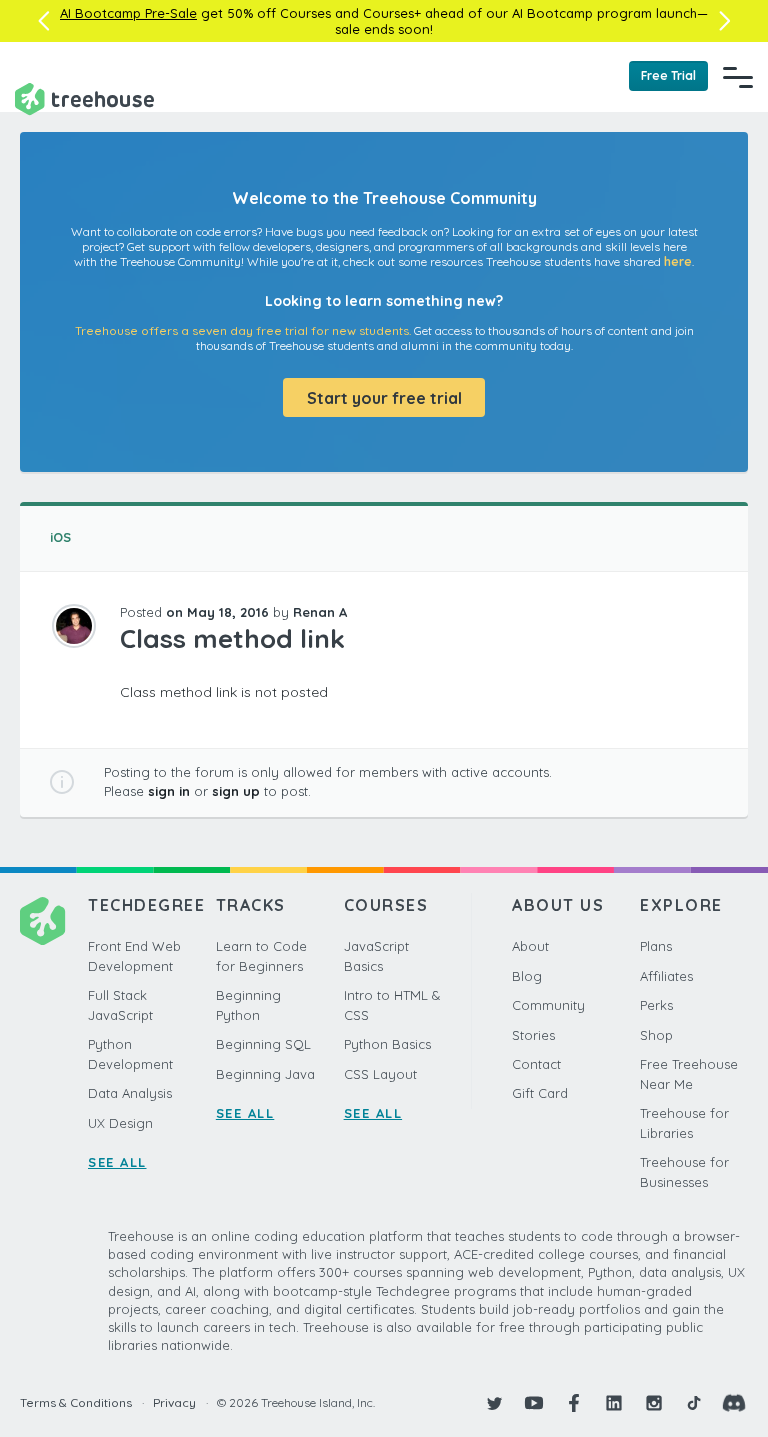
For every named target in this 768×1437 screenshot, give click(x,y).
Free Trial (668, 75)
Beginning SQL (263, 1044)
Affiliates (666, 976)
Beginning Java (265, 1074)
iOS (60, 537)
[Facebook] (574, 1403)
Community (548, 1005)
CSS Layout (380, 1074)
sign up (236, 791)
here (678, 261)
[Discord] (734, 1403)
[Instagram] (654, 1403)
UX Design (120, 1123)
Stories (533, 1035)
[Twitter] (494, 1403)
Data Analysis (130, 1093)
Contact (536, 1064)
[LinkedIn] (614, 1403)
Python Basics (387, 1044)
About (530, 946)
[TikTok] (694, 1403)
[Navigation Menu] (738, 77)
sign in (169, 791)
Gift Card (540, 1093)
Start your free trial (384, 398)
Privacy (174, 1402)
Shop (656, 1035)
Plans (656, 946)
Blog (527, 976)
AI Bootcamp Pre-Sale (128, 13)
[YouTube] (534, 1403)
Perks (656, 1005)
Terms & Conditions (76, 1402)
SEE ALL (117, 1162)
